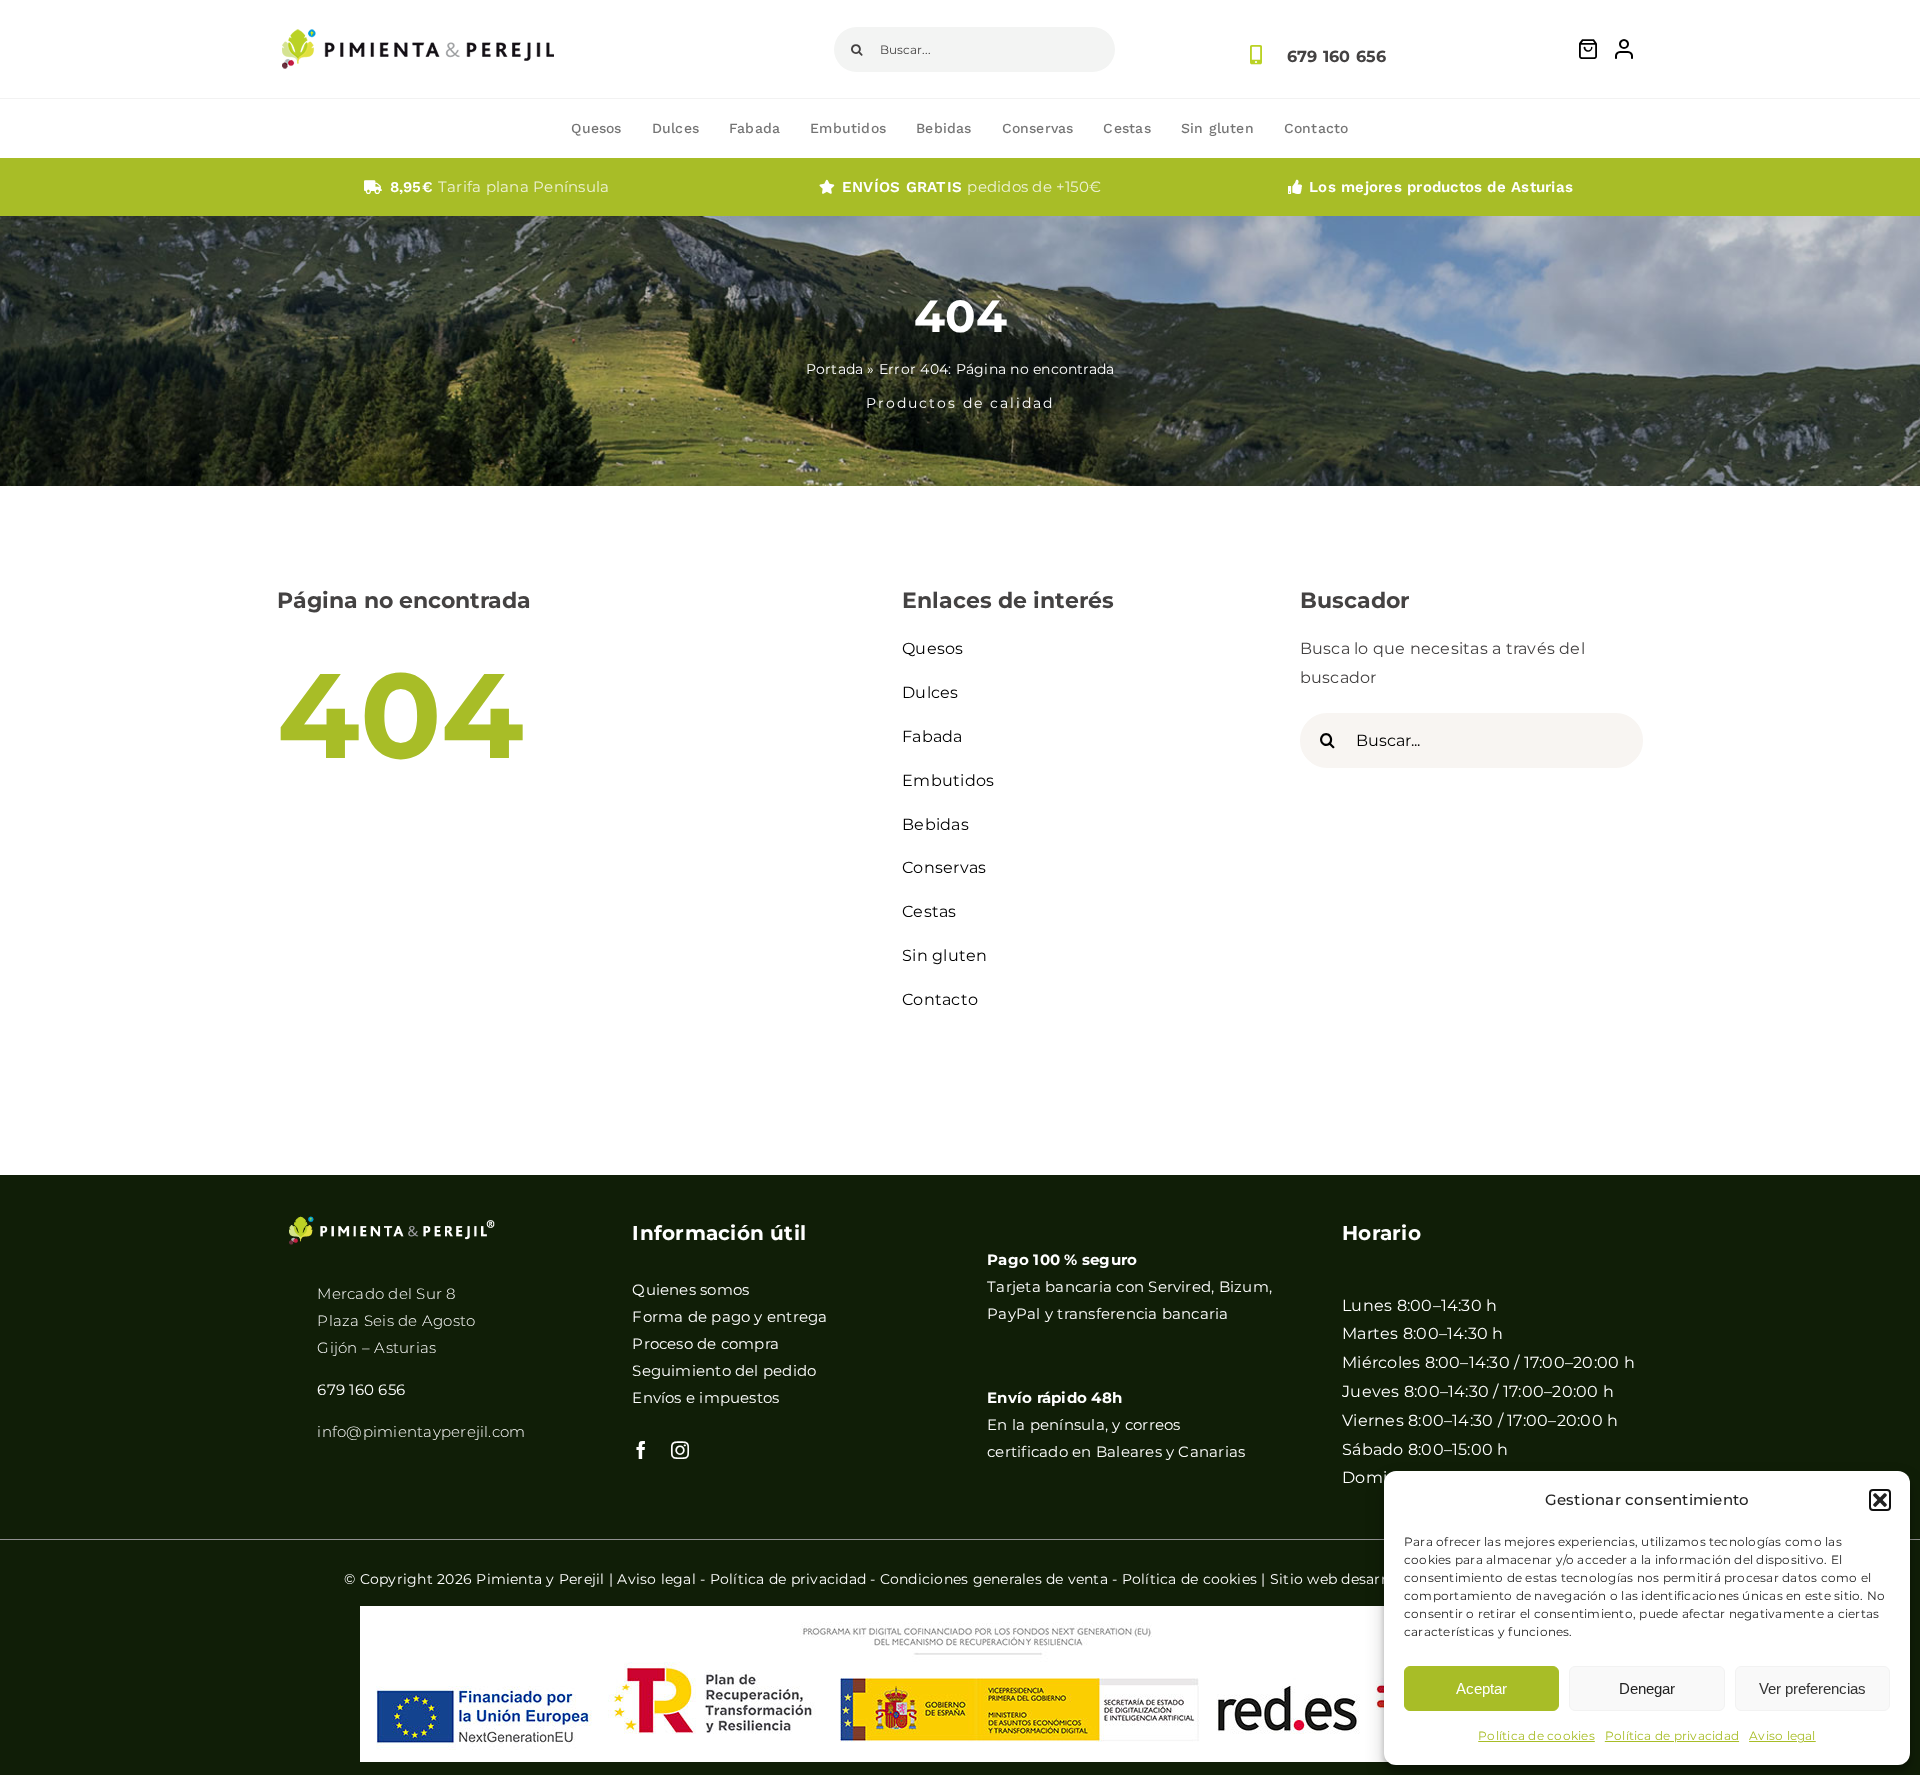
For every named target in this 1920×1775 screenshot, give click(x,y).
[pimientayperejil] (418, 13)
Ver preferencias (1812, 1688)
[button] (1880, 1500)
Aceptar (1481, 1688)
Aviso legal (1782, 1735)
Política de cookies (1536, 1735)
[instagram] (680, 1450)
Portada (835, 369)
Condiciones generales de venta (994, 1579)
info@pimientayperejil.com (421, 1431)
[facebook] (641, 1450)
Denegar (1647, 1688)
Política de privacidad (1672, 1735)
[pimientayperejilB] (392, 1222)
